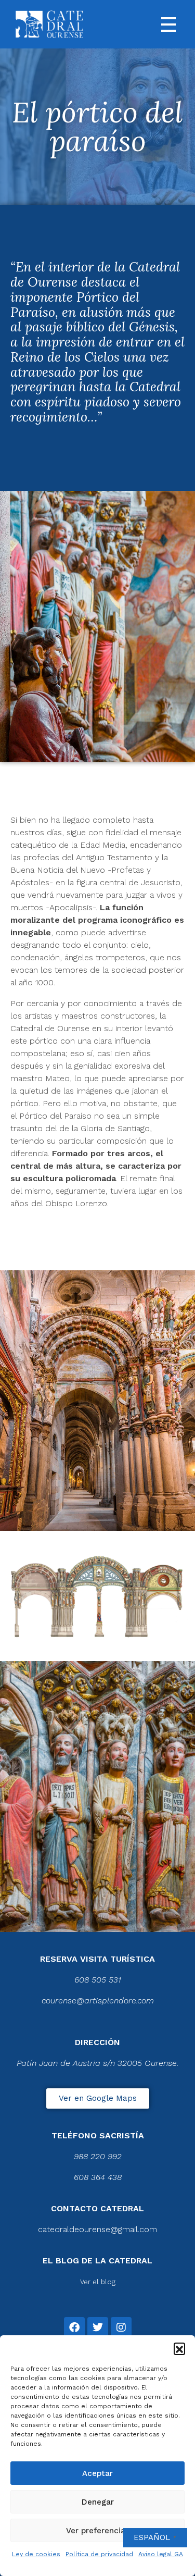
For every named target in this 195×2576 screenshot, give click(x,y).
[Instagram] (121, 2327)
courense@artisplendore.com (98, 2001)
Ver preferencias (98, 2531)
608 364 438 (98, 2177)
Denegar (98, 2502)
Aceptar (97, 2473)
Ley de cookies (36, 2554)
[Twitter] (98, 2327)
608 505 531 (98, 1980)
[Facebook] (74, 2327)
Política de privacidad (99, 2554)
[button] (179, 2348)
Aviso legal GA (161, 2554)
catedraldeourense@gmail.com (97, 2229)
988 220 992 (98, 2156)
